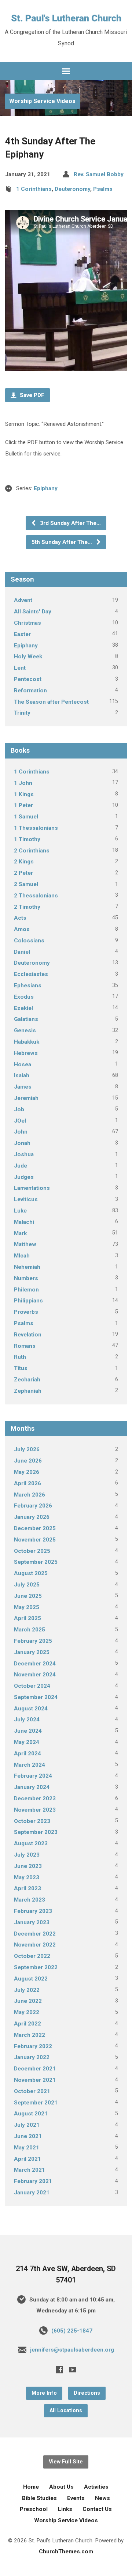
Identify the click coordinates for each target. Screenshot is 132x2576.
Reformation (30, 691)
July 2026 (27, 1449)
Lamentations (32, 1188)
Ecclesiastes (31, 974)
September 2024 (36, 1697)
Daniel (22, 952)
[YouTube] (73, 2369)
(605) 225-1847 (72, 2331)
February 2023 (33, 1911)
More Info (44, 2393)
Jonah (22, 1143)
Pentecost (28, 679)
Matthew (25, 1244)
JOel (20, 1121)
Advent (23, 600)
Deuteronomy (72, 189)
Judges (24, 1177)
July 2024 (27, 1720)
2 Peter (23, 873)
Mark (20, 1233)
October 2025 (32, 1551)
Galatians (26, 1019)
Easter (22, 634)
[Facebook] (59, 2369)
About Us (61, 2487)
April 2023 (27, 1888)
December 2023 (35, 1798)
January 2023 (32, 1922)
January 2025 (32, 1652)
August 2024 (31, 1709)
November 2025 (35, 1540)
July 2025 (27, 1585)
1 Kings (24, 794)
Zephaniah (28, 1391)
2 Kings (24, 862)
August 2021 (31, 2114)
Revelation (28, 1335)
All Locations (66, 2411)
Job (19, 1109)
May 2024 (27, 1742)
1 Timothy (27, 839)
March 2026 (30, 1495)
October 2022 (32, 1956)
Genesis (25, 1030)
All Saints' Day (33, 612)
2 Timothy (27, 907)
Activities (96, 2487)
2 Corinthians (32, 851)
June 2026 (28, 1461)
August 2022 (31, 1979)
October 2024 (32, 1686)
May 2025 (27, 1607)
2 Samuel (26, 884)
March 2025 (30, 1630)
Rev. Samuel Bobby (99, 174)
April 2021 (27, 2159)
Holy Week (28, 657)
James (23, 1087)
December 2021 (35, 2069)
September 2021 (36, 2103)
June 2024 (28, 1731)
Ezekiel (23, 1008)
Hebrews (26, 1053)
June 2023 (28, 1866)
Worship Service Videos (42, 101)
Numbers (26, 1278)
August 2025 (31, 1573)
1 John (23, 783)
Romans (25, 1346)
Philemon (26, 1290)
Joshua (24, 1154)
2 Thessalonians (36, 896)
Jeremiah (26, 1098)
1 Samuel (26, 817)
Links (65, 2509)
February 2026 (33, 1506)
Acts (20, 918)
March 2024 (30, 1765)
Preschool (34, 2509)
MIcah (22, 1256)
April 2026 (27, 1483)
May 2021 (27, 2148)
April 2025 (27, 1618)
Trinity (22, 713)
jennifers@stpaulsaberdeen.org (72, 2350)
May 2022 (27, 2012)
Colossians (29, 941)
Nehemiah (27, 1267)
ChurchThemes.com (66, 2552)
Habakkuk (27, 1042)
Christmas (27, 623)
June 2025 (28, 1596)
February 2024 (33, 1776)
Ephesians (28, 986)
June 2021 (28, 2136)
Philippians (28, 1301)
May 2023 (27, 1877)
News (102, 2498)
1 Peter (23, 805)
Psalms (103, 189)
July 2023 (27, 1855)
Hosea (23, 1064)
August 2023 (31, 1843)
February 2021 (33, 2181)
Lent (20, 668)
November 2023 (35, 1810)
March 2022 (30, 2035)
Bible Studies (39, 2498)
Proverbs (26, 1312)
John (21, 1132)
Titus (21, 1368)
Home (31, 2487)
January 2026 (32, 1517)
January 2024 (32, 1787)
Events (76, 2498)
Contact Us (97, 2509)
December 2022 (35, 1934)
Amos (22, 929)
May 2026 (27, 1472)
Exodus (24, 997)
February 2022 (33, 2046)
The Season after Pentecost (51, 702)
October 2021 (32, 2091)
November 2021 (35, 2080)
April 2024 (27, 1754)
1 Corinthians (34, 189)
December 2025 (35, 1528)
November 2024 (35, 1675)
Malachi (24, 1222)
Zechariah (27, 1380)
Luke (20, 1211)
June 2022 (28, 2001)
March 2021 (30, 2170)
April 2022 (27, 2024)
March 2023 (30, 1900)
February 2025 (33, 1641)
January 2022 (32, 2057)
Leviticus (26, 1199)
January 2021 (32, 2193)
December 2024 (35, 1664)
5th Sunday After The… (63, 542)
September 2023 (36, 1832)
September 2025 (36, 1562)
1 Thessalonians (36, 828)
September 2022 (36, 1967)
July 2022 (27, 1990)
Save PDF (31, 395)
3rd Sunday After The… (70, 523)
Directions (87, 2393)
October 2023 (32, 1821)
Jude (21, 1166)
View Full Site (66, 2462)
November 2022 (35, 1945)
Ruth (20, 1357)
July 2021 (27, 2125)
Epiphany (46, 488)
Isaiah (22, 1075)
